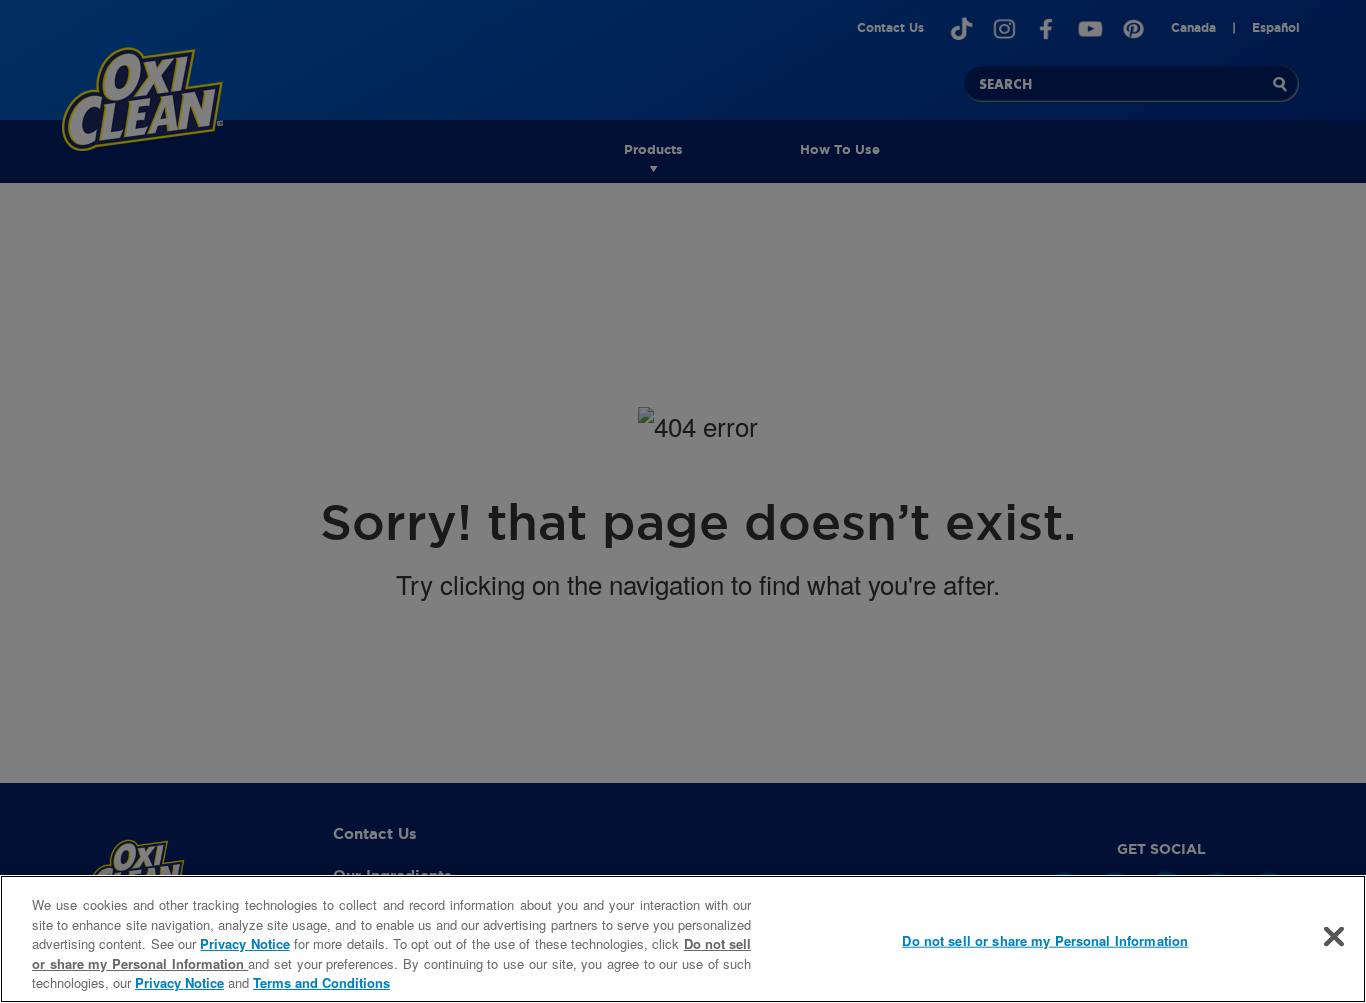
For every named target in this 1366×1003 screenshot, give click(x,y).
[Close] (1334, 937)
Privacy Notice (244, 943)
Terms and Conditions (321, 982)
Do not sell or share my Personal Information (1045, 940)
